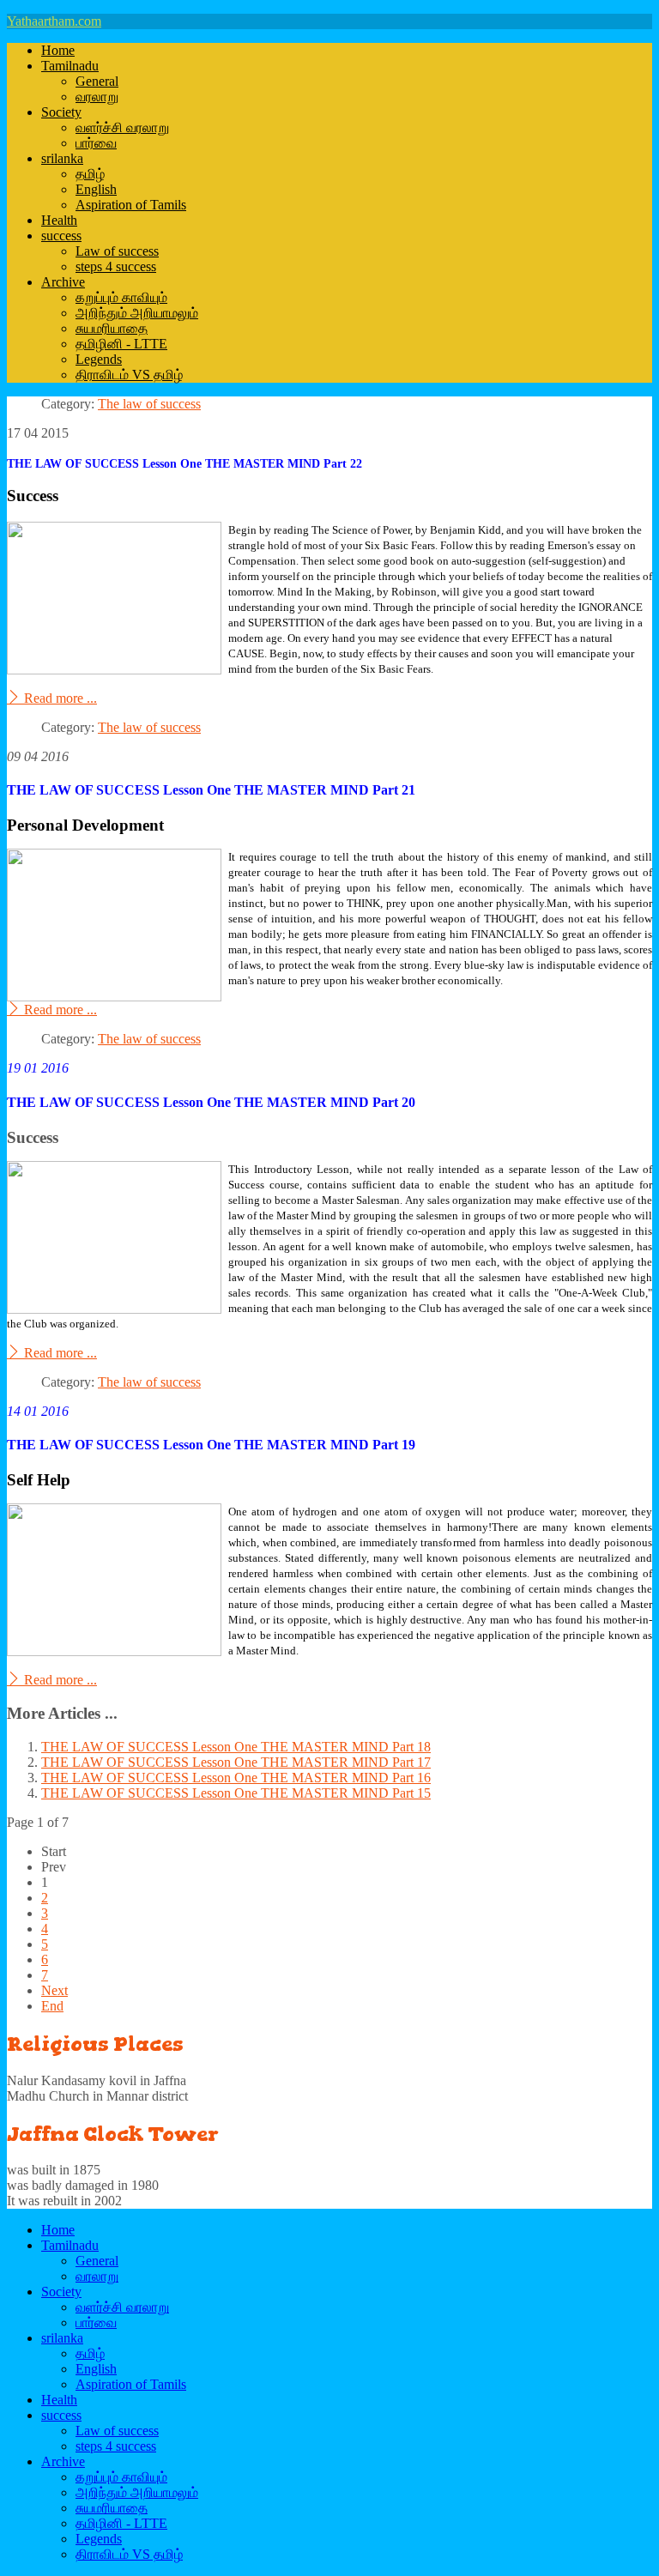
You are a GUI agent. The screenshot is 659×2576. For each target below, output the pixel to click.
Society (61, 112)
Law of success (117, 251)
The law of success (149, 404)
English (96, 189)
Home (58, 50)
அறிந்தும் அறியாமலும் (137, 313)
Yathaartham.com (54, 21)
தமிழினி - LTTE (121, 344)
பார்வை (96, 143)
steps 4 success (116, 266)
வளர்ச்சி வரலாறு (122, 127)
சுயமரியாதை (112, 328)
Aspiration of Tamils (131, 205)
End (52, 2006)
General (97, 81)
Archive (63, 282)
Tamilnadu (70, 66)
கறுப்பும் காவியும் (121, 297)
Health (59, 220)
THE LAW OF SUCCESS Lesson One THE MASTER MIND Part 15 (236, 1793)
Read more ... (59, 698)
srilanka (62, 158)
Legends (99, 359)
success (61, 236)
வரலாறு (97, 97)
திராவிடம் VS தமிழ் (129, 375)
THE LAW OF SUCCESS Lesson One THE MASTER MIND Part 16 (236, 1778)
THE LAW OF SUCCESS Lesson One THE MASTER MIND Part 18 (236, 1747)
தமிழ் (90, 174)
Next (54, 1990)
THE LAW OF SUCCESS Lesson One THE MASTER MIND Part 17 (236, 1762)
